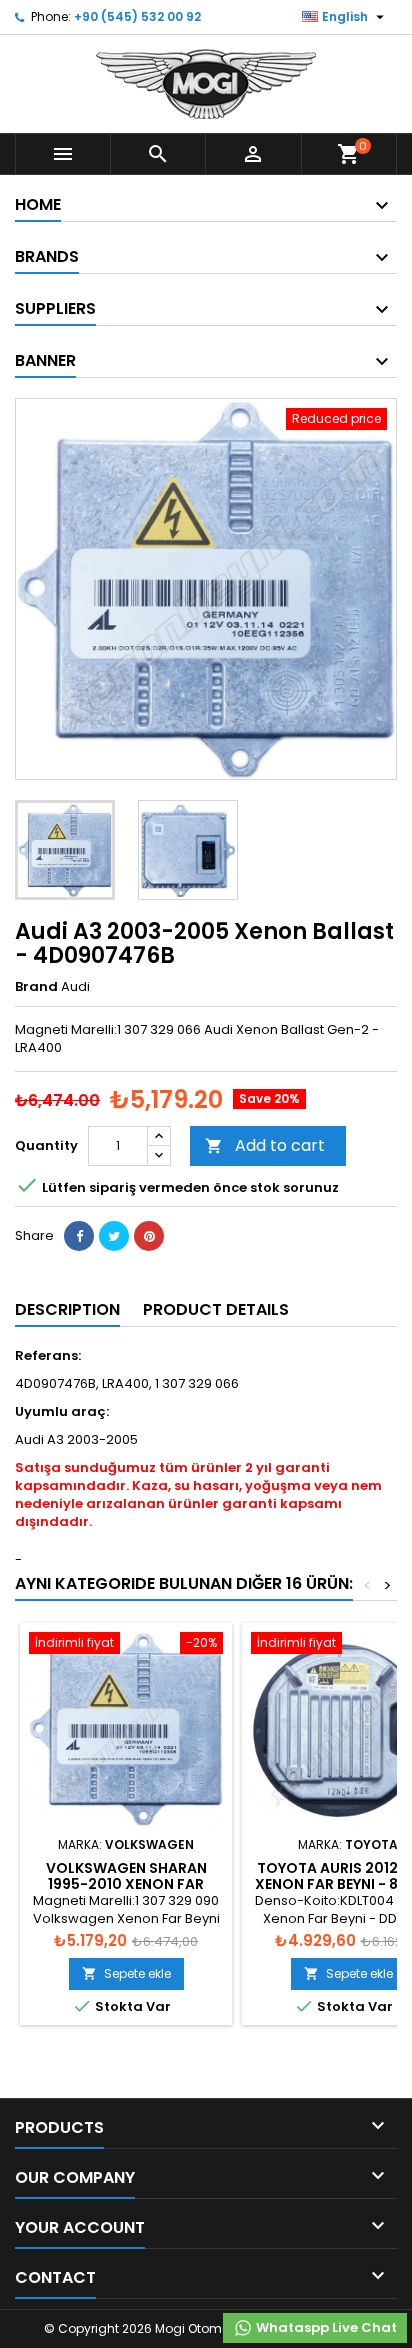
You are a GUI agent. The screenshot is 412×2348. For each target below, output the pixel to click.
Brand (36, 987)
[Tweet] (114, 1236)
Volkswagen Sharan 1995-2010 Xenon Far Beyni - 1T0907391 (126, 1884)
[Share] (79, 1236)
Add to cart (265, 1145)
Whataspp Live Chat (325, 2327)
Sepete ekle (126, 1973)
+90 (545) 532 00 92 (137, 16)
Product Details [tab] (216, 1309)
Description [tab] (67, 1309)
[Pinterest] (149, 1236)
